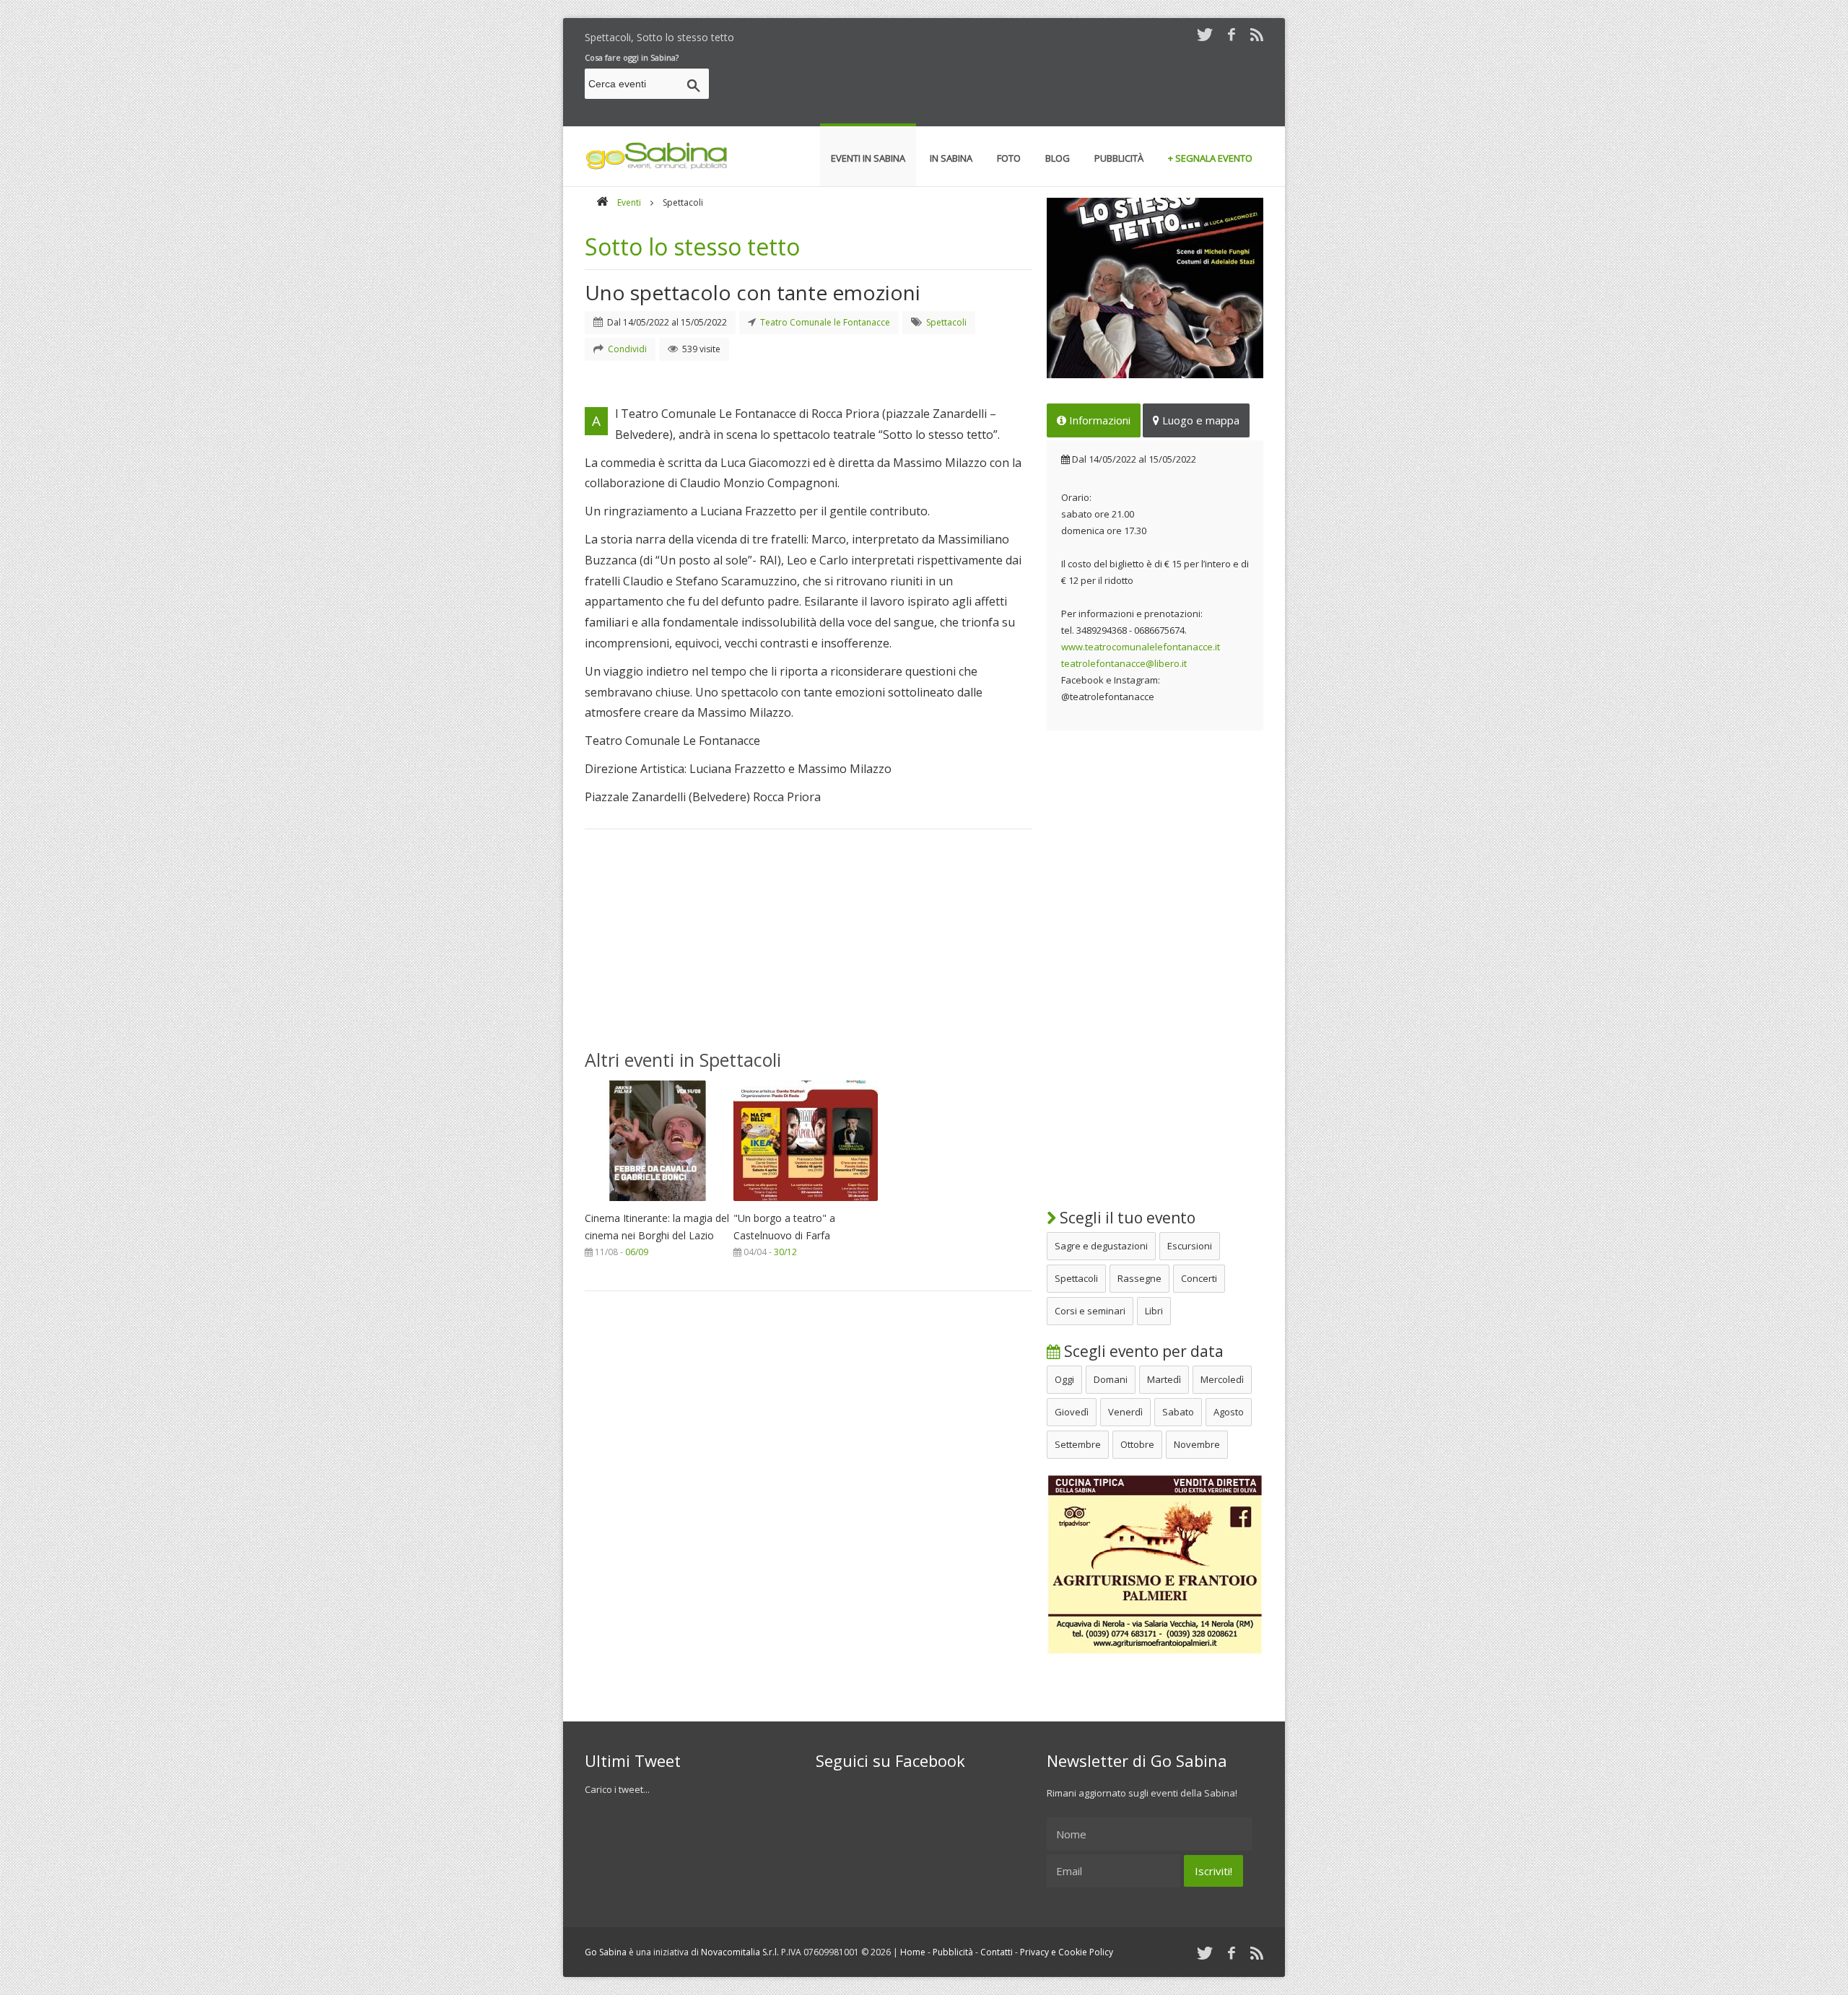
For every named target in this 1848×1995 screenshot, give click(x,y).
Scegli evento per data (1142, 1351)
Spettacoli (1076, 1278)
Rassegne (1139, 1278)
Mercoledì (1222, 1379)
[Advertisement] (1001, 86)
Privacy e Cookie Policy (1067, 1952)
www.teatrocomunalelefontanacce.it (1141, 647)
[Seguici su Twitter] (1205, 34)
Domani (1111, 1379)
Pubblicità (953, 1952)
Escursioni (1190, 1246)
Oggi (1064, 1379)
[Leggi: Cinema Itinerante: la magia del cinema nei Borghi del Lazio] (657, 1205)
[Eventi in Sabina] (657, 167)
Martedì (1164, 1379)
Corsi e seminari (1090, 1311)
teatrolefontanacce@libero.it (1124, 663)
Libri (1154, 1311)
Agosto (1229, 1412)
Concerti (1199, 1278)
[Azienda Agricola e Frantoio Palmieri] (1155, 1651)
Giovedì (1072, 1412)
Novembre (1197, 1444)
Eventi (629, 202)
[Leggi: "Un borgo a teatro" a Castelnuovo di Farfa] (806, 1205)
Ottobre (1137, 1444)
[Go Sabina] (602, 202)
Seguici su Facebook (890, 1760)
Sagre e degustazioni (1101, 1246)
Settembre (1078, 1444)
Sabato (1178, 1412)
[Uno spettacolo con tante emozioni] (1155, 288)
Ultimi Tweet (633, 1760)
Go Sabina (606, 1952)
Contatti (997, 1952)
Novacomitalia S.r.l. (740, 1952)
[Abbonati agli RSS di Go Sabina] (1257, 34)
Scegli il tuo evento (1126, 1218)
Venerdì (1125, 1412)
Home (913, 1952)
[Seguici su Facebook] (1232, 34)
